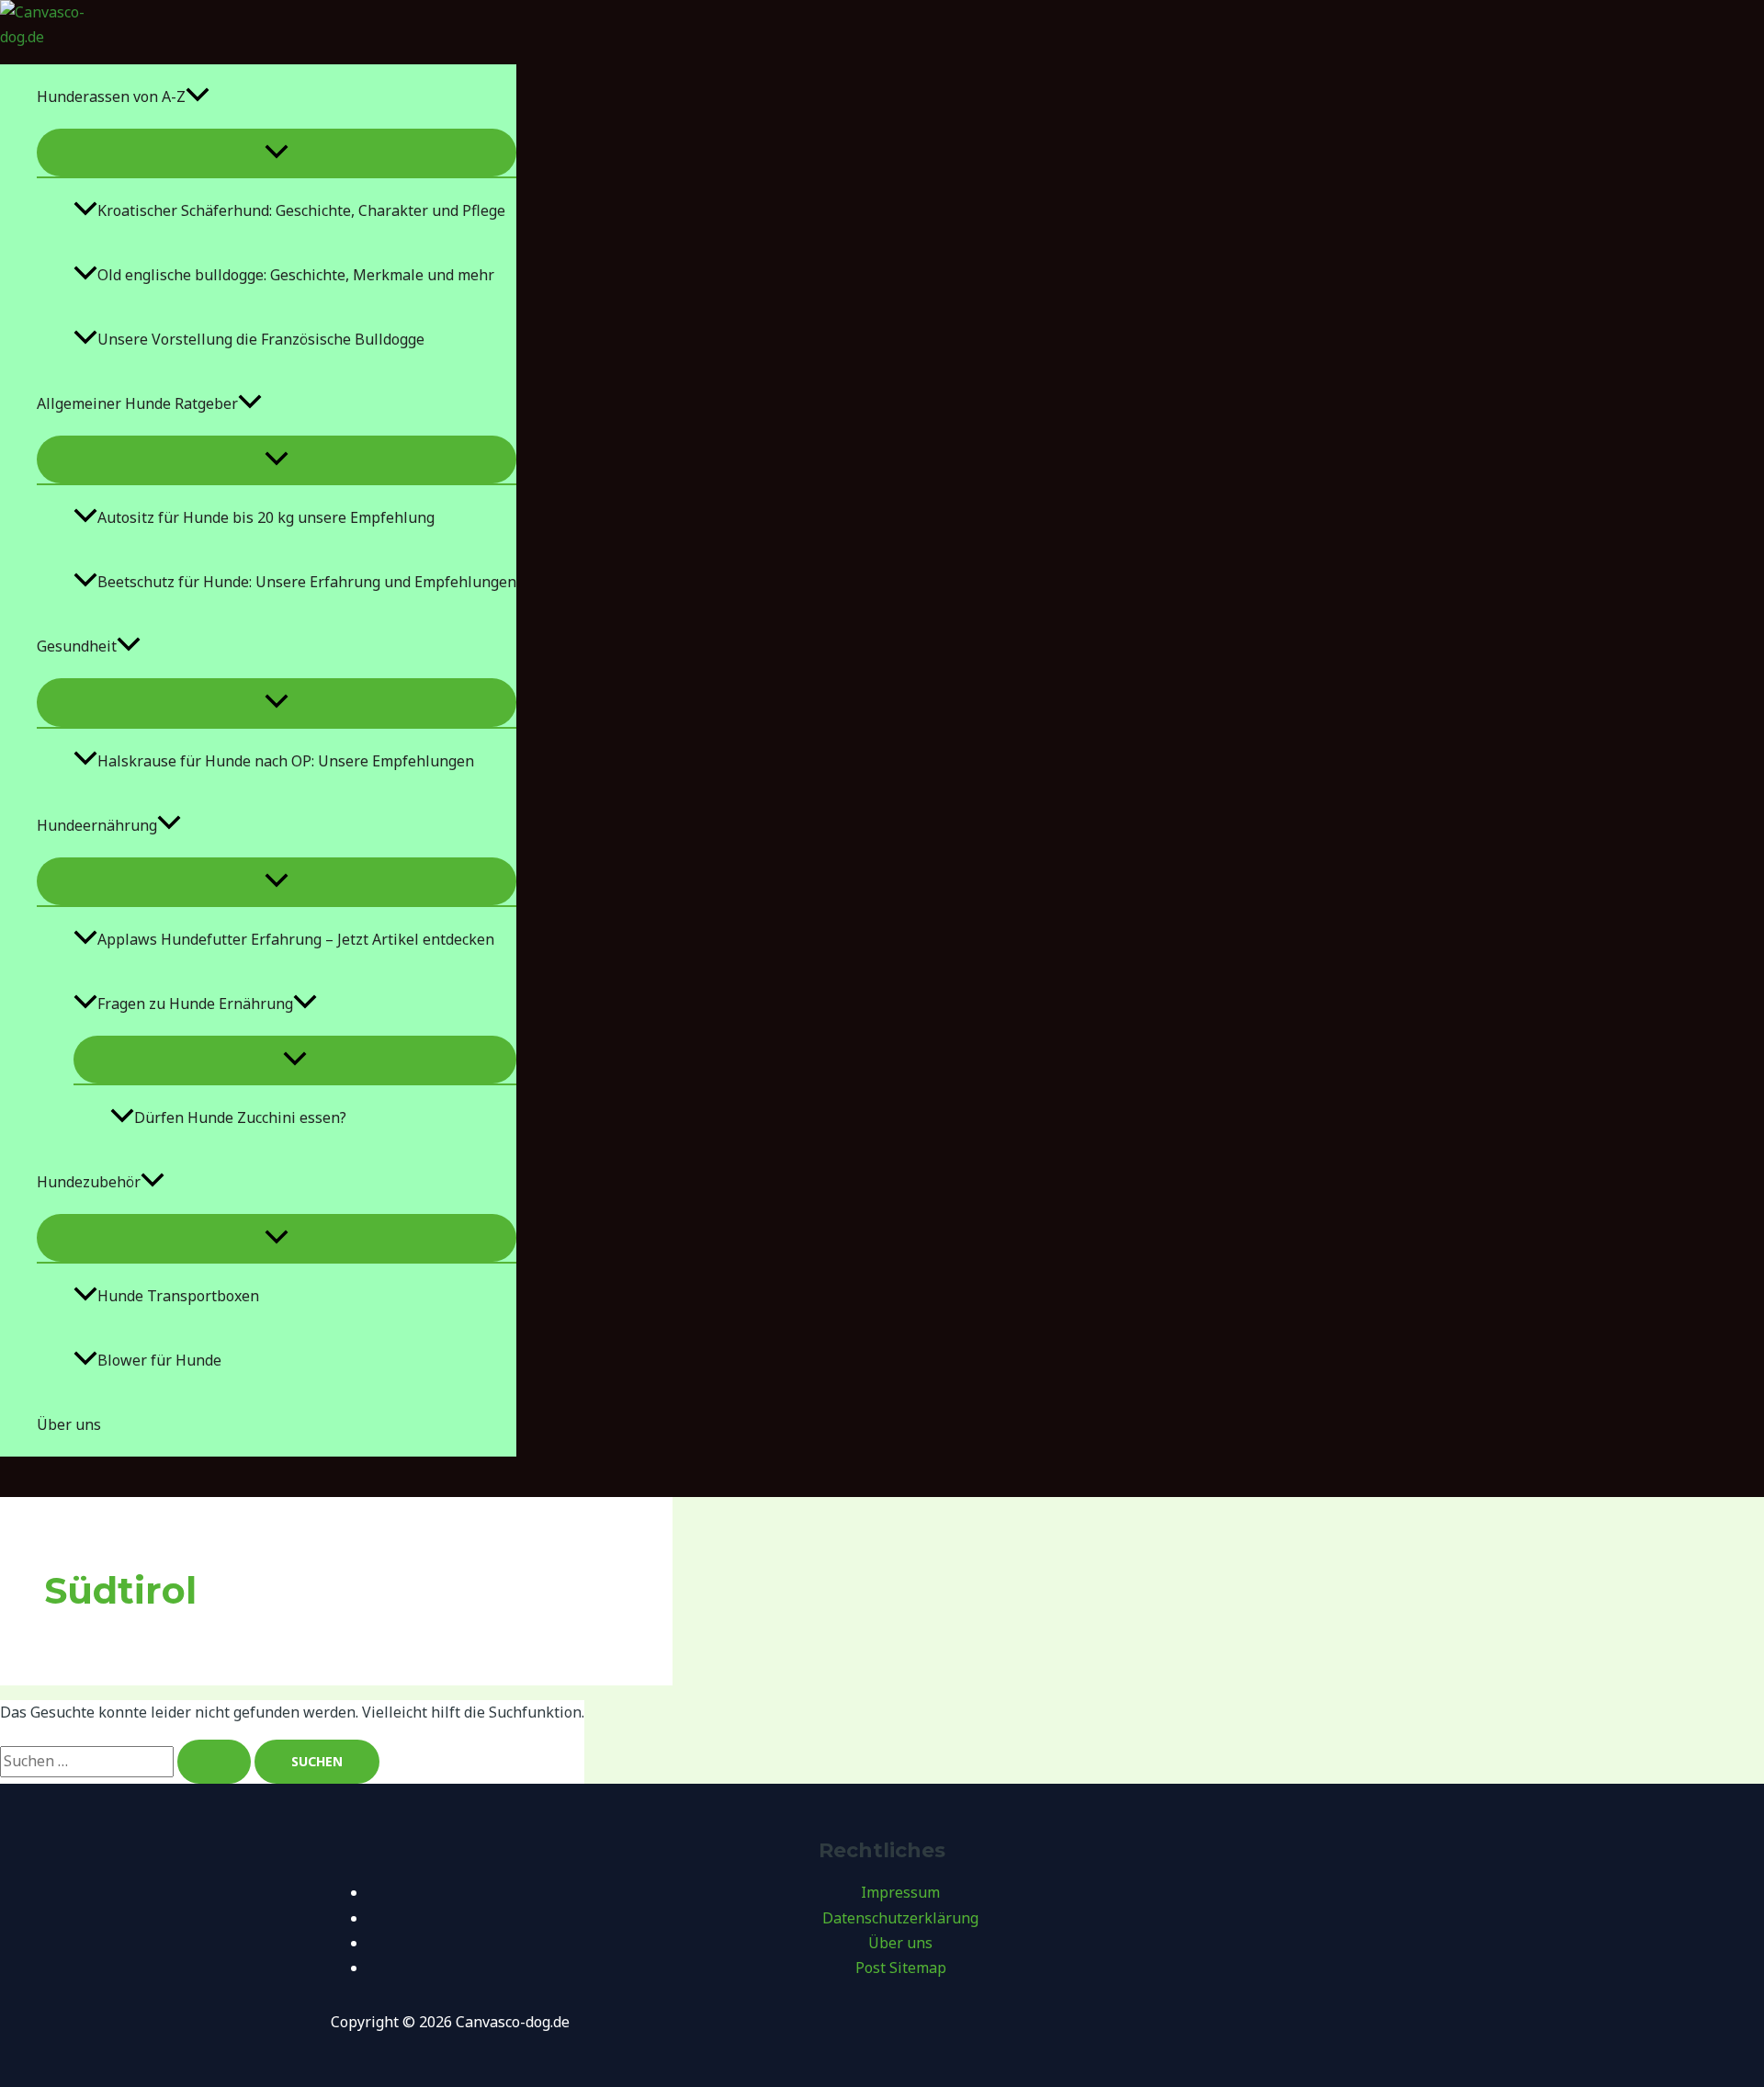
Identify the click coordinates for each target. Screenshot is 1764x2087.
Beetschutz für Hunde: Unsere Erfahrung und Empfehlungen (307, 582)
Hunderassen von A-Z (111, 96)
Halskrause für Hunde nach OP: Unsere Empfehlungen (286, 761)
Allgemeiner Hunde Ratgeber (137, 403)
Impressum (900, 1892)
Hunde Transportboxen (178, 1296)
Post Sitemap (901, 1968)
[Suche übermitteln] (214, 1762)
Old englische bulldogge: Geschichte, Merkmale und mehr (296, 275)
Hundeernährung (97, 825)
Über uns (69, 1424)
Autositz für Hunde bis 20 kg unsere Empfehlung (266, 517)
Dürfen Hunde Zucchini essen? (240, 1117)
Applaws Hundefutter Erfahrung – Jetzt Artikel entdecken (296, 939)
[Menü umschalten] (277, 153)
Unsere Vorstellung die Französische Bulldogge (261, 339)
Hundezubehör (89, 1182)
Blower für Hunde (159, 1360)
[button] (198, 96)
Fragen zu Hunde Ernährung (195, 1004)
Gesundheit (77, 646)
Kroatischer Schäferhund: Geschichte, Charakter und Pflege (301, 210)
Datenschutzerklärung (900, 1918)
